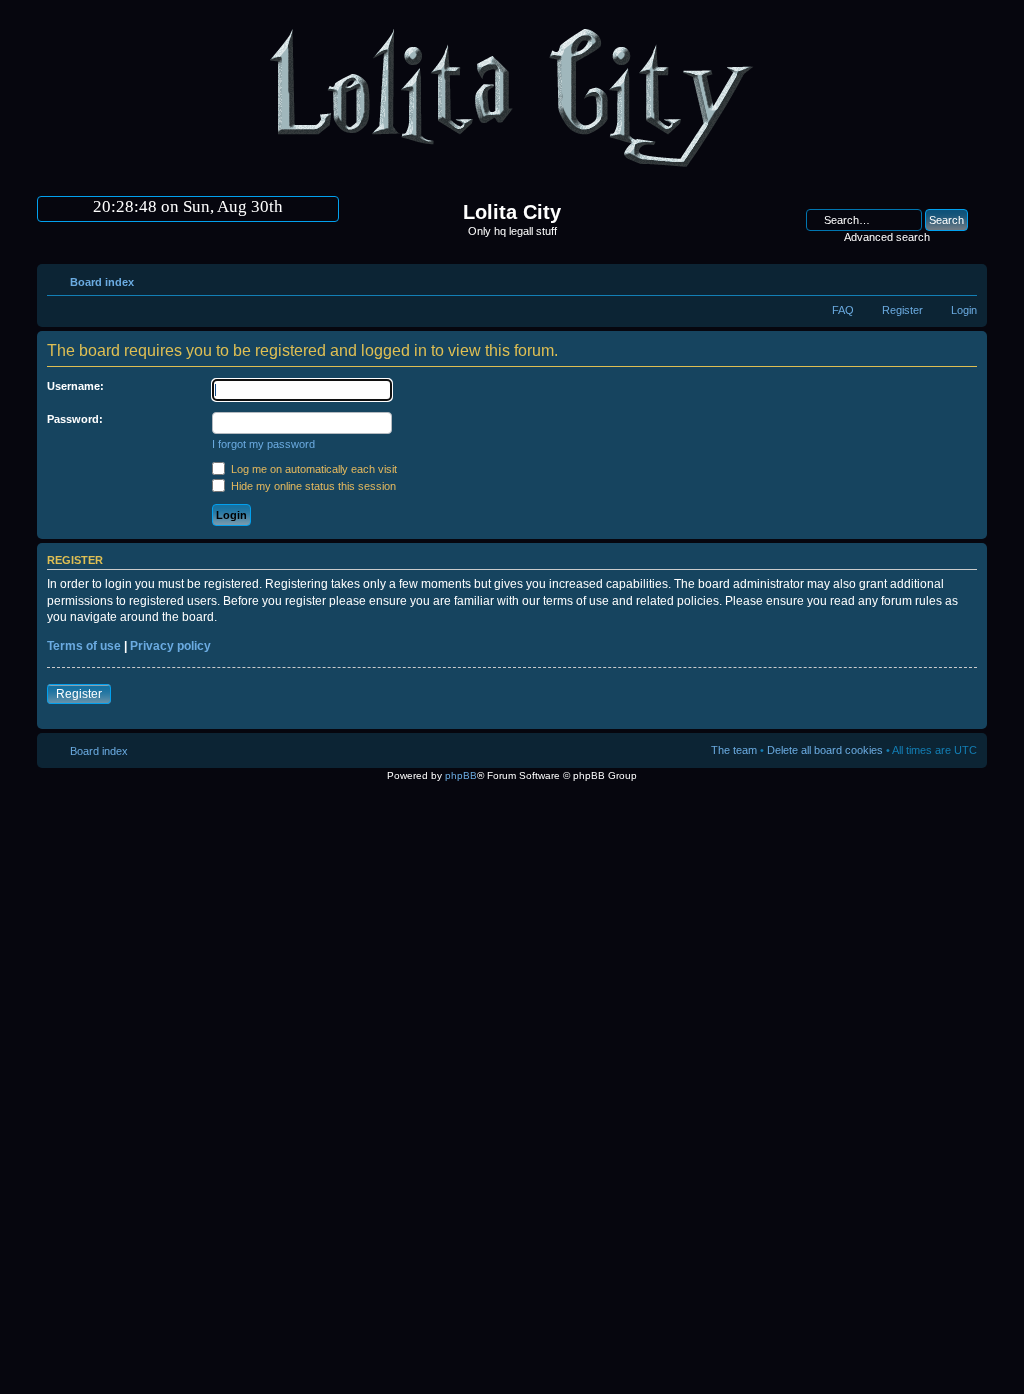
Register (902, 310)
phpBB (461, 775)
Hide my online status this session (312, 486)
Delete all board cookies (825, 750)
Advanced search (887, 237)
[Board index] (512, 175)
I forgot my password (263, 444)
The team (734, 750)
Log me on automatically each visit (312, 469)
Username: (75, 386)
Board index (102, 282)
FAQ (843, 310)
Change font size (962, 278)
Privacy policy (170, 646)
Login (964, 310)
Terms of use (84, 646)
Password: (75, 419)
